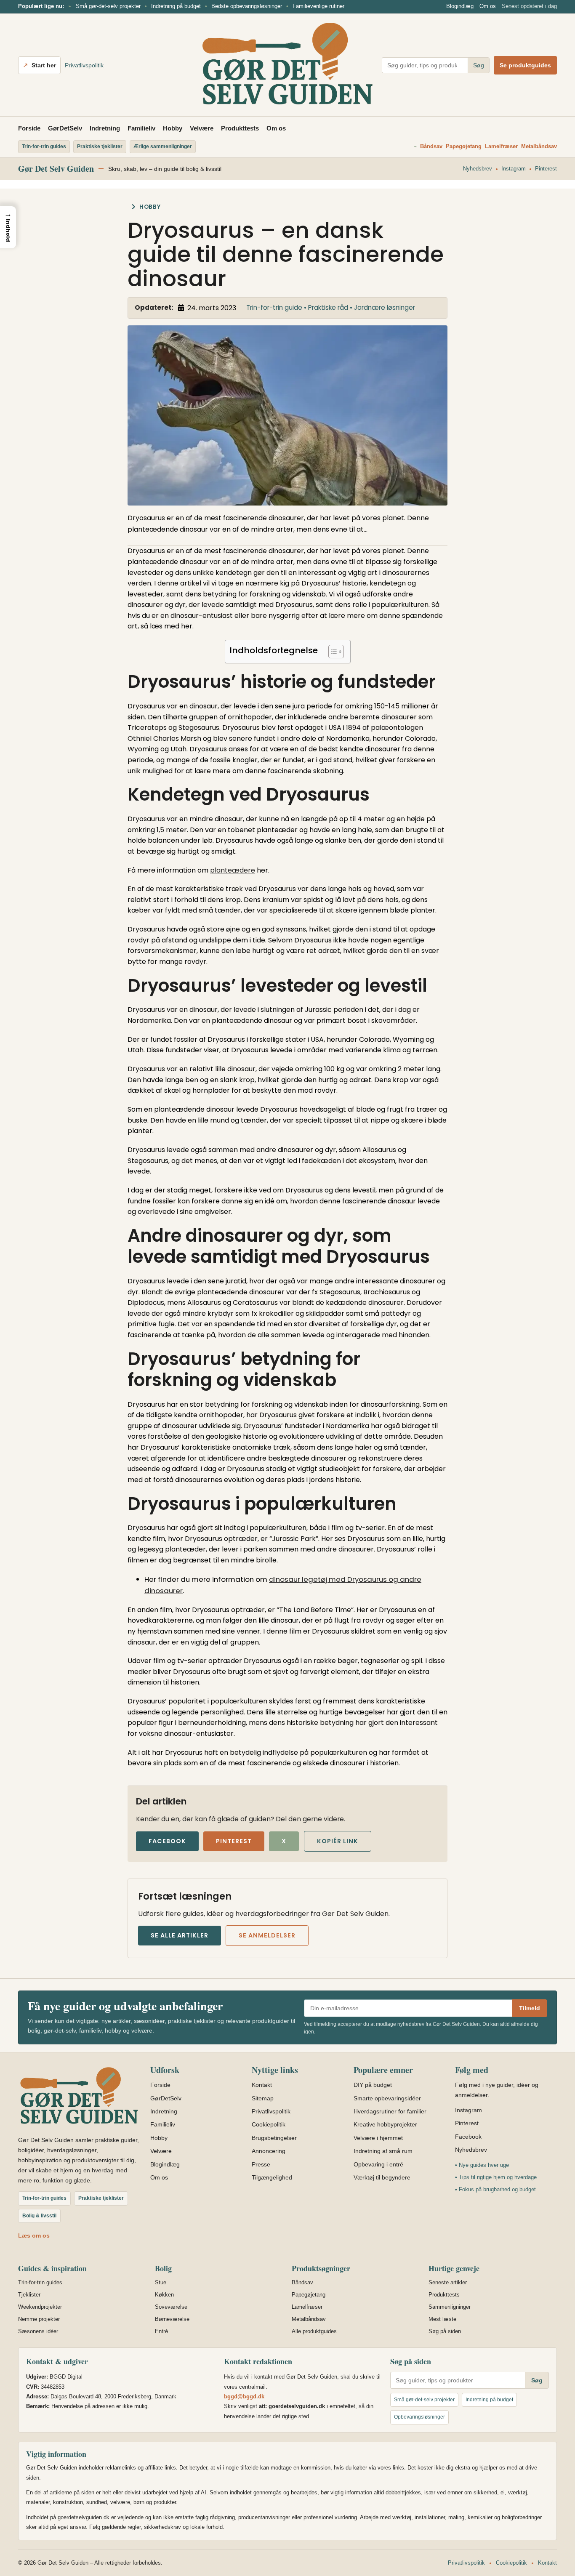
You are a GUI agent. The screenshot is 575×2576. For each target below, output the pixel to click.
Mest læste (442, 2319)
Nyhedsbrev (478, 169)
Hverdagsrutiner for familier (390, 2111)
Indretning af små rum (383, 2151)
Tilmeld (530, 2008)
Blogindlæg (460, 6)
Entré (161, 2331)
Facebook (167, 1841)
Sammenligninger (450, 2307)
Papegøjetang (464, 146)
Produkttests (240, 128)
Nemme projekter (39, 2319)
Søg (479, 65)
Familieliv (141, 128)
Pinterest (546, 169)
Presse (261, 2164)
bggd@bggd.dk (244, 2396)
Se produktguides (525, 65)
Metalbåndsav (539, 146)
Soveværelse (171, 2307)
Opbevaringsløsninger (419, 2417)
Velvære (202, 128)
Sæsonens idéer (38, 2331)
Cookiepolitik (269, 2124)
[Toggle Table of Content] (332, 652)
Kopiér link (338, 1841)
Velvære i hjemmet (378, 2138)
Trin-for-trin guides (40, 2282)
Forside (29, 128)
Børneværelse (172, 2319)
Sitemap (263, 2098)
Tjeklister (29, 2295)
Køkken (164, 2295)
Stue (161, 2282)
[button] (8, 227)
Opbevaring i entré (378, 2164)
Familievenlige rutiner (318, 6)
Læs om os (34, 2235)
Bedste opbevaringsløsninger (247, 6)
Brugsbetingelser (274, 2138)
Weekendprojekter (40, 2307)
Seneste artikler (448, 2282)
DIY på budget (373, 2085)
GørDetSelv (65, 128)
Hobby (173, 128)
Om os (488, 6)
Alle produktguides (314, 2331)
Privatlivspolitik (84, 65)
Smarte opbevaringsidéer (387, 2098)
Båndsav (431, 146)
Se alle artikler (180, 1935)
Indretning (105, 128)
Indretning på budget (176, 6)
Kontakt (262, 2085)
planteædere (233, 870)
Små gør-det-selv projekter (108, 6)
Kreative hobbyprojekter (385, 2124)
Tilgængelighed (272, 2177)
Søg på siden (445, 2331)
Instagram (514, 169)
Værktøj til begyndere (382, 2177)
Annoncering (269, 2151)
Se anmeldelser (267, 1935)
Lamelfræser (501, 146)
